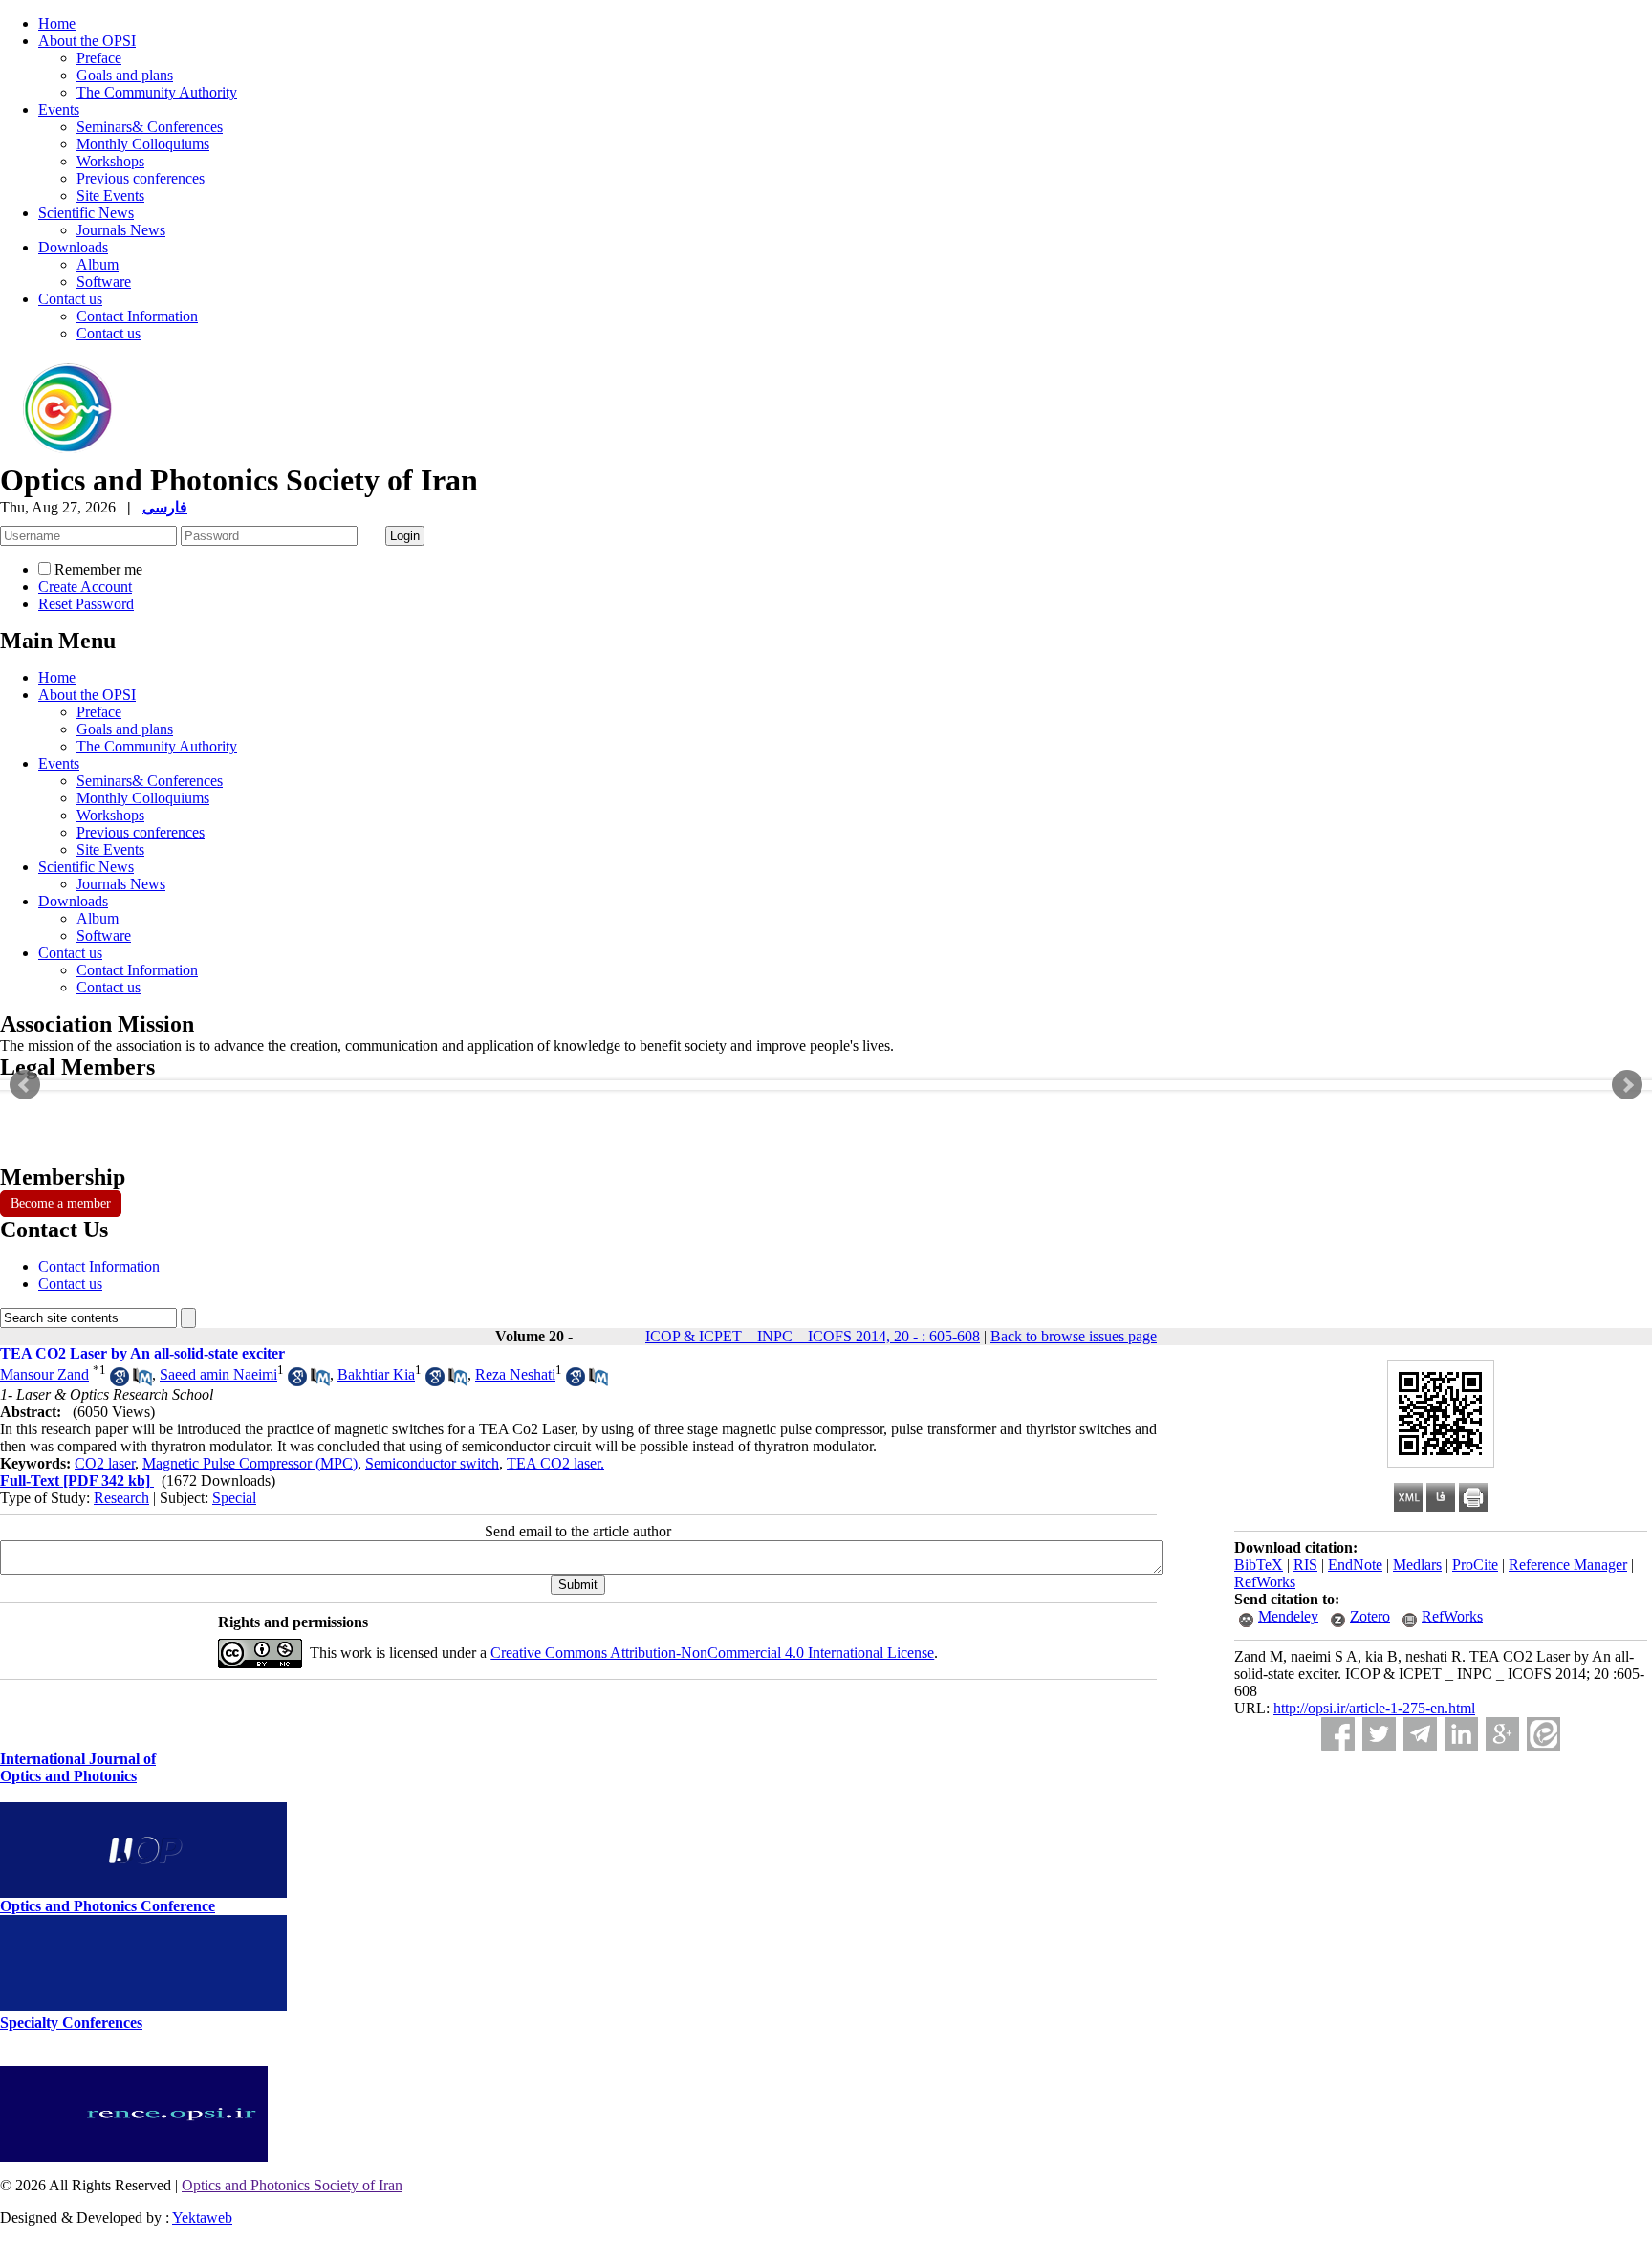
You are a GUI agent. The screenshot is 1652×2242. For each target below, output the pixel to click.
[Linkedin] (1461, 1734)
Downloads (73, 247)
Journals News (121, 230)
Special (234, 1498)
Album (98, 264)
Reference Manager (1568, 1565)
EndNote (1355, 1565)
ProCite (1475, 1565)
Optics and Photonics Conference (108, 1906)
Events (59, 109)
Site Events (110, 196)
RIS (1305, 1565)
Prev (25, 1085)
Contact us (70, 299)
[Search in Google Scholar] (120, 1381)
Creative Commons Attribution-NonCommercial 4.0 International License (712, 1653)
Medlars (1417, 1565)
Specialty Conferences (71, 2023)
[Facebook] (1338, 1734)
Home (57, 23)
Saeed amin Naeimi (218, 1374)
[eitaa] (1543, 1734)
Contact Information (137, 316)
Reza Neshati (515, 1374)
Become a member (61, 1203)
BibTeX (1259, 1565)
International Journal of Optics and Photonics (78, 1767)
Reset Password (86, 604)
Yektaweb (202, 2218)
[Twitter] (1379, 1734)
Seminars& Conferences (150, 127)
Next (1627, 1085)
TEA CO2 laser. (555, 1463)
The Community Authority (157, 92)
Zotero (1370, 1616)
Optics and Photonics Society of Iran (292, 2185)
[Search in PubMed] (142, 1381)
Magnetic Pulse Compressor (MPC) (250, 1463)
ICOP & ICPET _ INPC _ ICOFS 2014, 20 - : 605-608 (813, 1336)
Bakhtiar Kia (376, 1374)
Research (121, 1498)
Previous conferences (141, 178)
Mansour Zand (44, 1374)
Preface (99, 58)
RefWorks (1265, 1582)
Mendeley (1288, 1616)
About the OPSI (87, 41)
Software (104, 282)
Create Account (85, 587)
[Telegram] (1420, 1734)
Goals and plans (125, 75)
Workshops (110, 161)
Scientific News (86, 213)
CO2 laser (105, 1463)
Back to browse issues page (1074, 1336)
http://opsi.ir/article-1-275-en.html (1374, 1708)
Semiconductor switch (432, 1463)
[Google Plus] (1502, 1734)
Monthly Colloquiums (143, 144)
